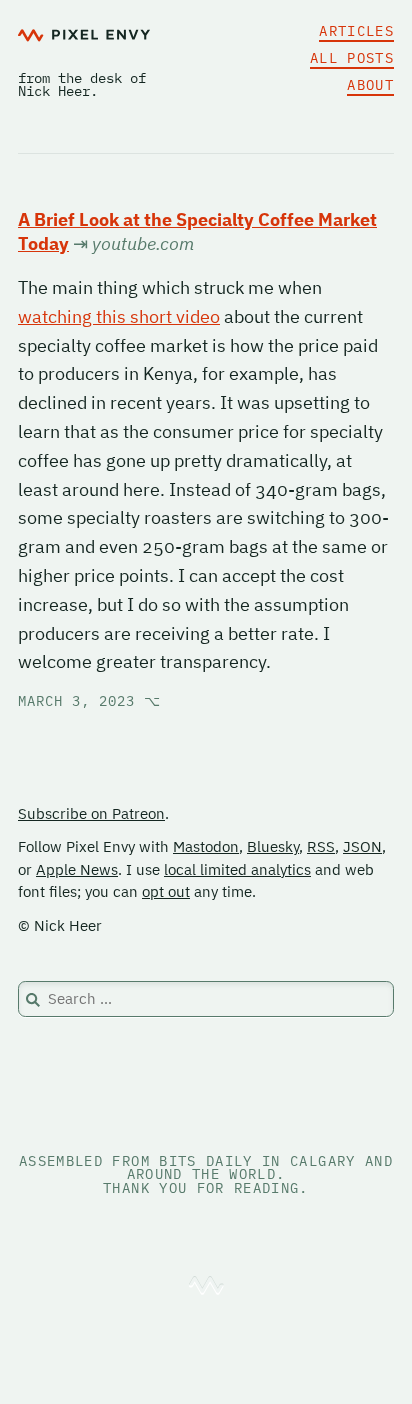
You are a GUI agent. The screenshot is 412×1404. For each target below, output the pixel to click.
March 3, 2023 (89, 701)
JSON (362, 846)
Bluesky (273, 846)
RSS (321, 846)
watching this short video (119, 316)
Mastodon (206, 846)
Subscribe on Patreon (91, 813)
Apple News (77, 869)
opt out (166, 891)
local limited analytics (237, 869)
